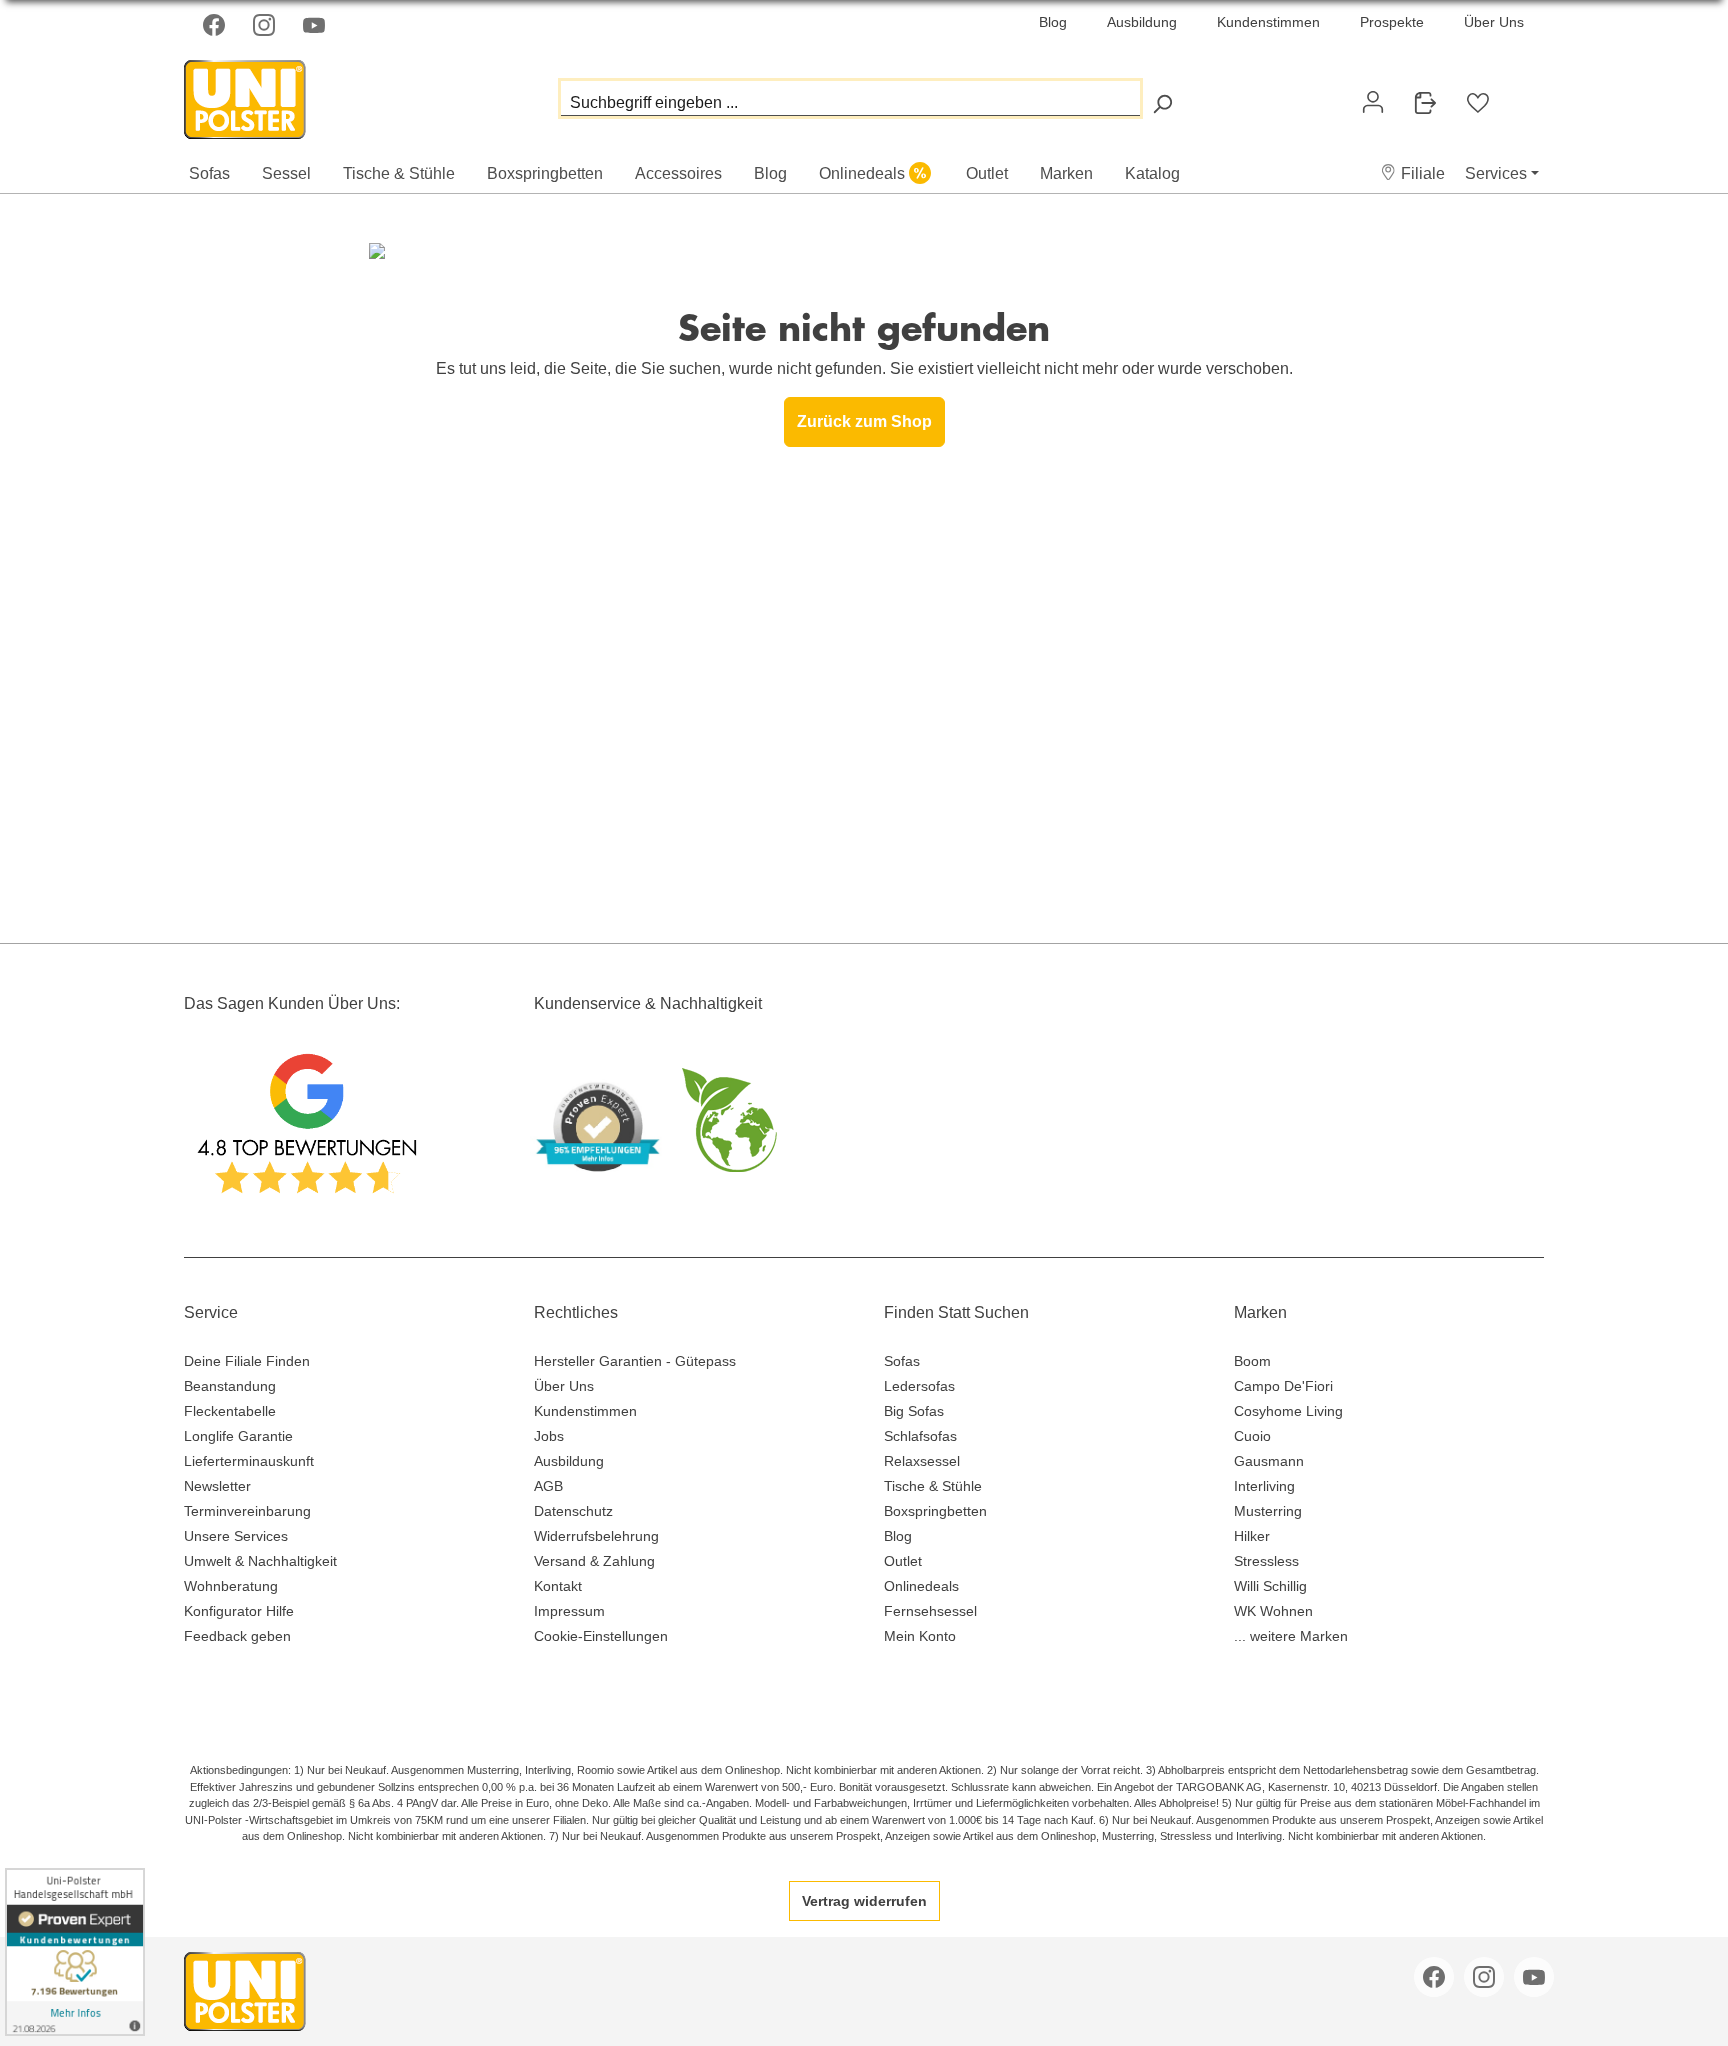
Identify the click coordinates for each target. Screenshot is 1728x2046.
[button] (1412, 173)
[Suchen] (1162, 103)
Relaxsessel (922, 1461)
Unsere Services (236, 1536)
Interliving (1264, 1486)
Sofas (902, 1361)
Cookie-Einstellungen (601, 1636)
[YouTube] (316, 25)
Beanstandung (230, 1386)
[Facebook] (216, 25)
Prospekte (1392, 22)
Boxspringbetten (935, 1511)
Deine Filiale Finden (247, 1361)
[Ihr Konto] (1373, 102)
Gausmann (1269, 1461)
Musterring (1268, 1511)
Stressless (1266, 1561)
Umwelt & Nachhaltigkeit (260, 1561)
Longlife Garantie (238, 1436)
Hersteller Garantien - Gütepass (635, 1361)
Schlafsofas (920, 1436)
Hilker (1252, 1536)
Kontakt (558, 1586)
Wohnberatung (231, 1586)
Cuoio (1252, 1436)
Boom (1252, 1361)
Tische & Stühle (933, 1486)
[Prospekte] (1425, 103)
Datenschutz (573, 1511)
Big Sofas (914, 1411)
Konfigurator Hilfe (239, 1611)
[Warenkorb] (1520, 94)
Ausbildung (1142, 22)
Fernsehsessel (930, 1611)
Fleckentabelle (230, 1411)
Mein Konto (920, 1636)
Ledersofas (919, 1386)
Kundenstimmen (1268, 22)
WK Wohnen (1273, 1611)
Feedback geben (237, 1636)
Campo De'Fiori (1283, 1386)
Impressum (569, 1611)
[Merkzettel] (1478, 103)
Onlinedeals (921, 1586)
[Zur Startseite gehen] (284, 94)
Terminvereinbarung (247, 1511)
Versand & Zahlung (594, 1561)
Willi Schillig (1270, 1586)
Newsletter (217, 1486)
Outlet (903, 1561)
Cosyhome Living (1288, 1411)
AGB (548, 1486)
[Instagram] (266, 25)
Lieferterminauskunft (249, 1461)
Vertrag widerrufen (864, 1901)
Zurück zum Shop (864, 421)
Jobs (549, 1436)
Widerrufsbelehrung (596, 1536)
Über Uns (1494, 22)
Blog (1053, 22)
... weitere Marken (1291, 1636)
